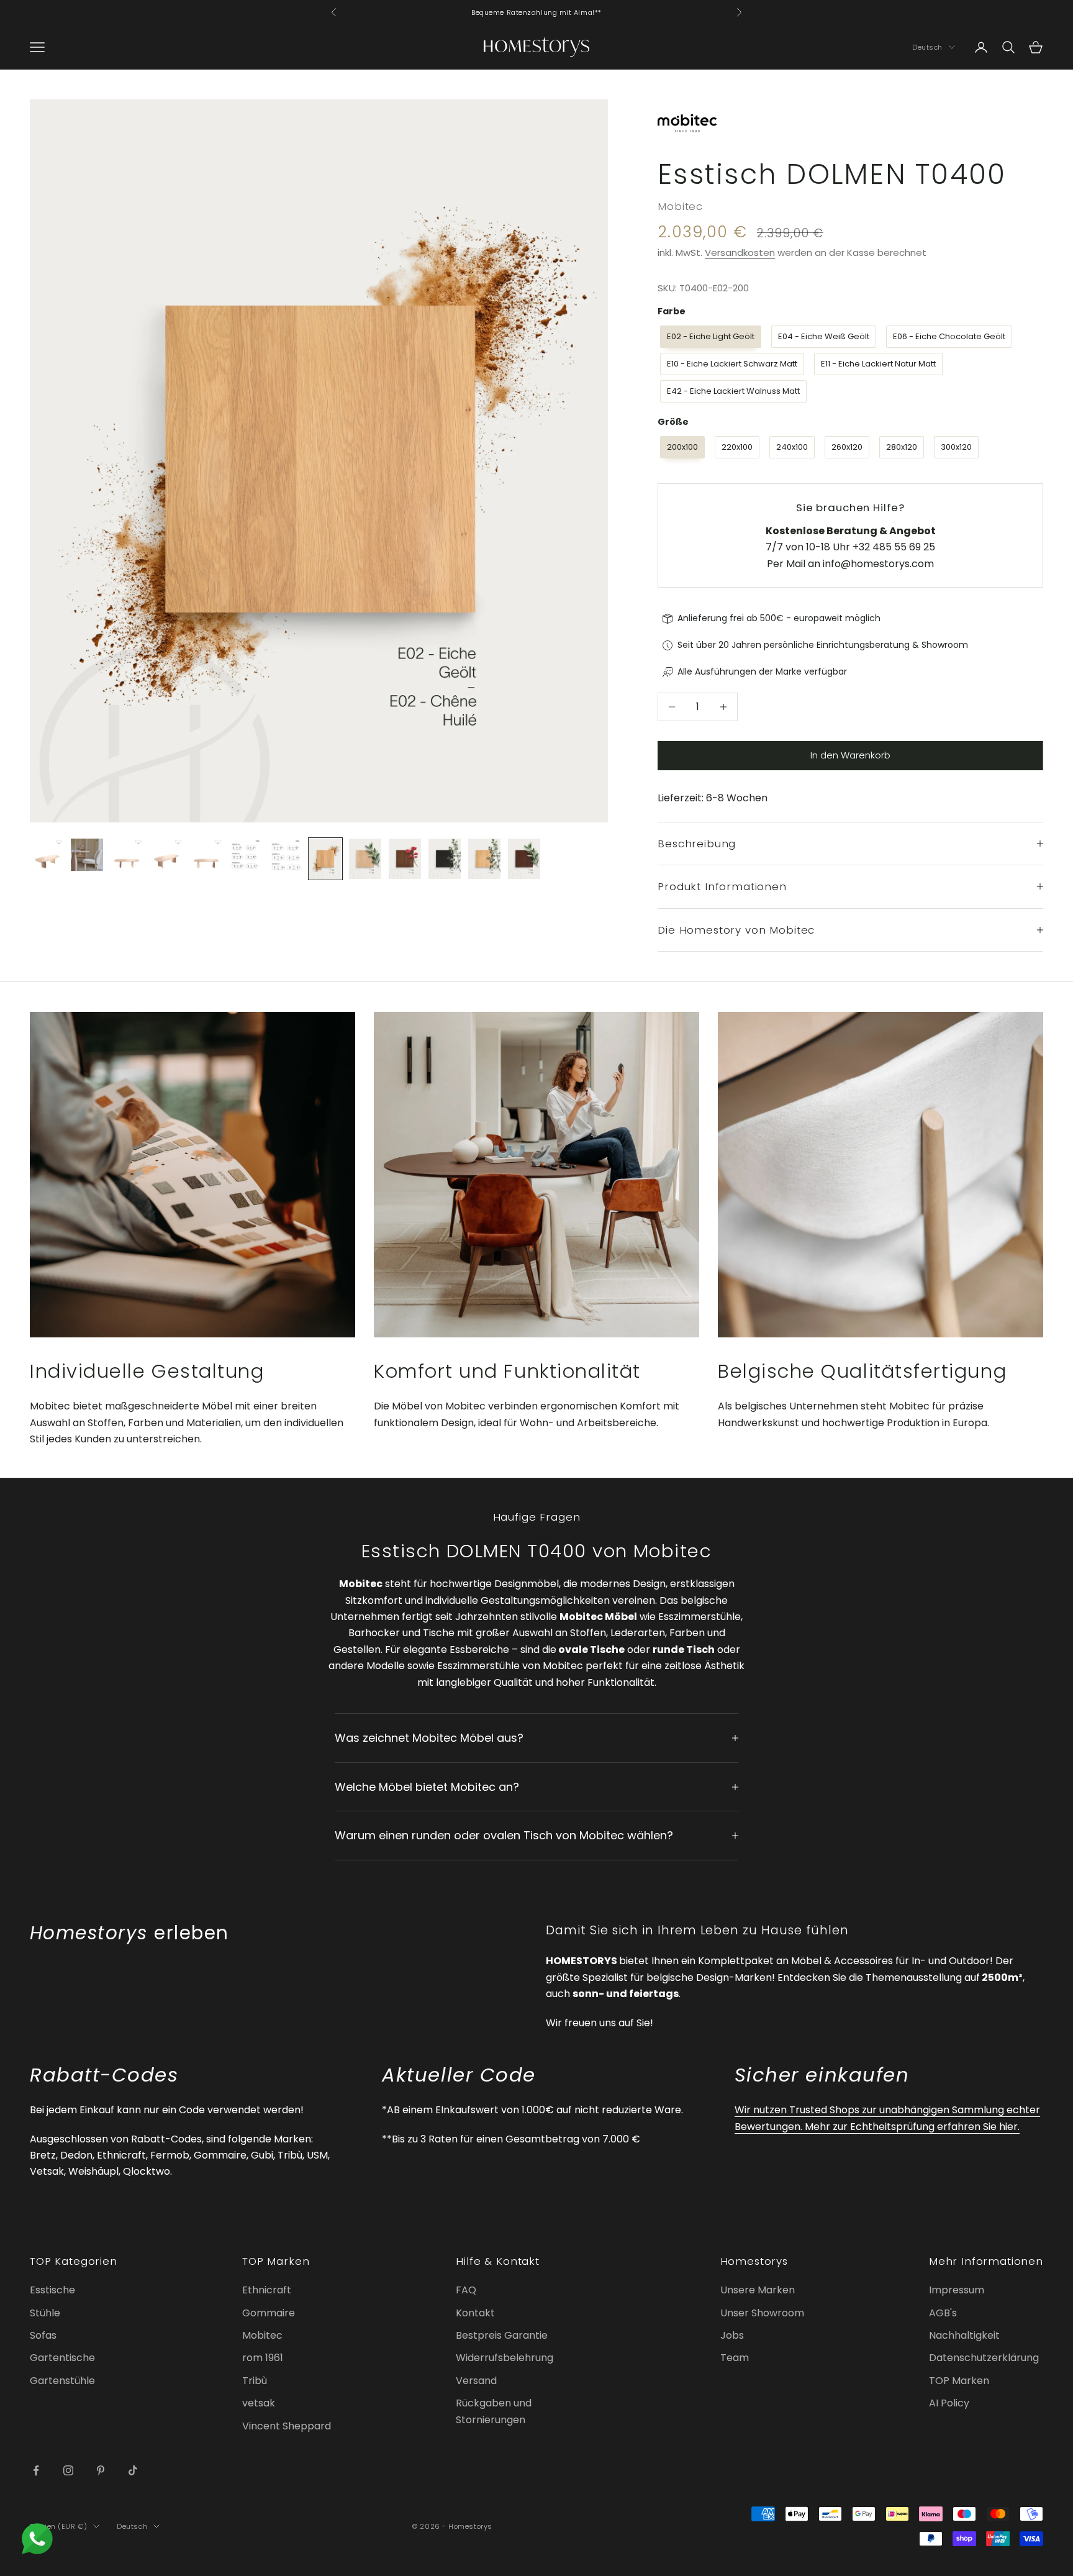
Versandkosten (740, 253)
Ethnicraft (267, 2290)
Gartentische (62, 2358)
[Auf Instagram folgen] (68, 2470)
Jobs (732, 2335)
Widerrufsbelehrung (505, 2358)
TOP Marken (959, 2381)
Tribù (255, 2381)
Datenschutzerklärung (984, 2358)
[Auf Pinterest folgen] (101, 2470)
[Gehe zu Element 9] (365, 859)
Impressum (957, 2290)
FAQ (466, 2290)
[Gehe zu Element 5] (206, 855)
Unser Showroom (762, 2313)
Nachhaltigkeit (964, 2335)
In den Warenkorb (850, 755)
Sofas (43, 2335)
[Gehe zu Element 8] (325, 859)
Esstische (52, 2290)
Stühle (45, 2313)
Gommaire (269, 2313)
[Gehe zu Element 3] (127, 855)
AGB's (943, 2313)
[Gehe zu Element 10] (405, 859)
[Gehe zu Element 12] (484, 859)
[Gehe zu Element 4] (166, 855)
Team (735, 2358)
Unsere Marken (758, 2290)
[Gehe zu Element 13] (524, 859)
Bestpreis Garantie (502, 2335)
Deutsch (927, 47)
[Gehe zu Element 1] (47, 855)
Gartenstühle (62, 2381)
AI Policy (949, 2403)
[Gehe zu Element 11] (445, 859)
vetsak (259, 2403)
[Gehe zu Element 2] (87, 855)
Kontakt (475, 2313)
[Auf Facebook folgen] (36, 2470)
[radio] (709, 337)
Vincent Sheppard (287, 2426)
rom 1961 (263, 2358)
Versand (476, 2381)
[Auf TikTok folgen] (133, 2470)
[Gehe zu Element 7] (286, 855)
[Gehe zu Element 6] (246, 855)
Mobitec (680, 206)
